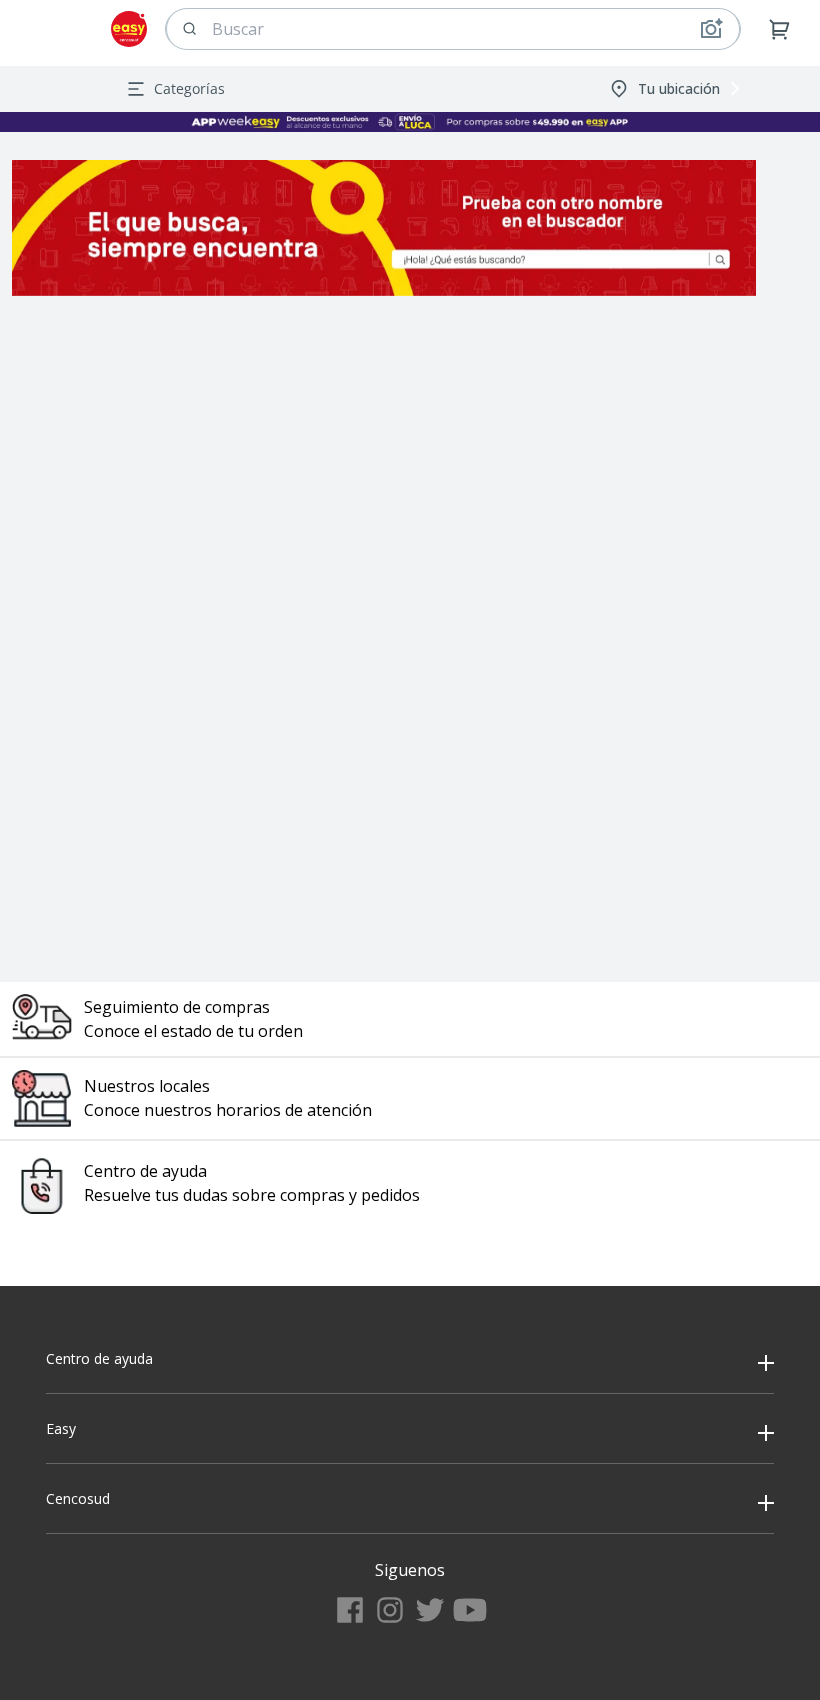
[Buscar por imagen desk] (711, 29)
